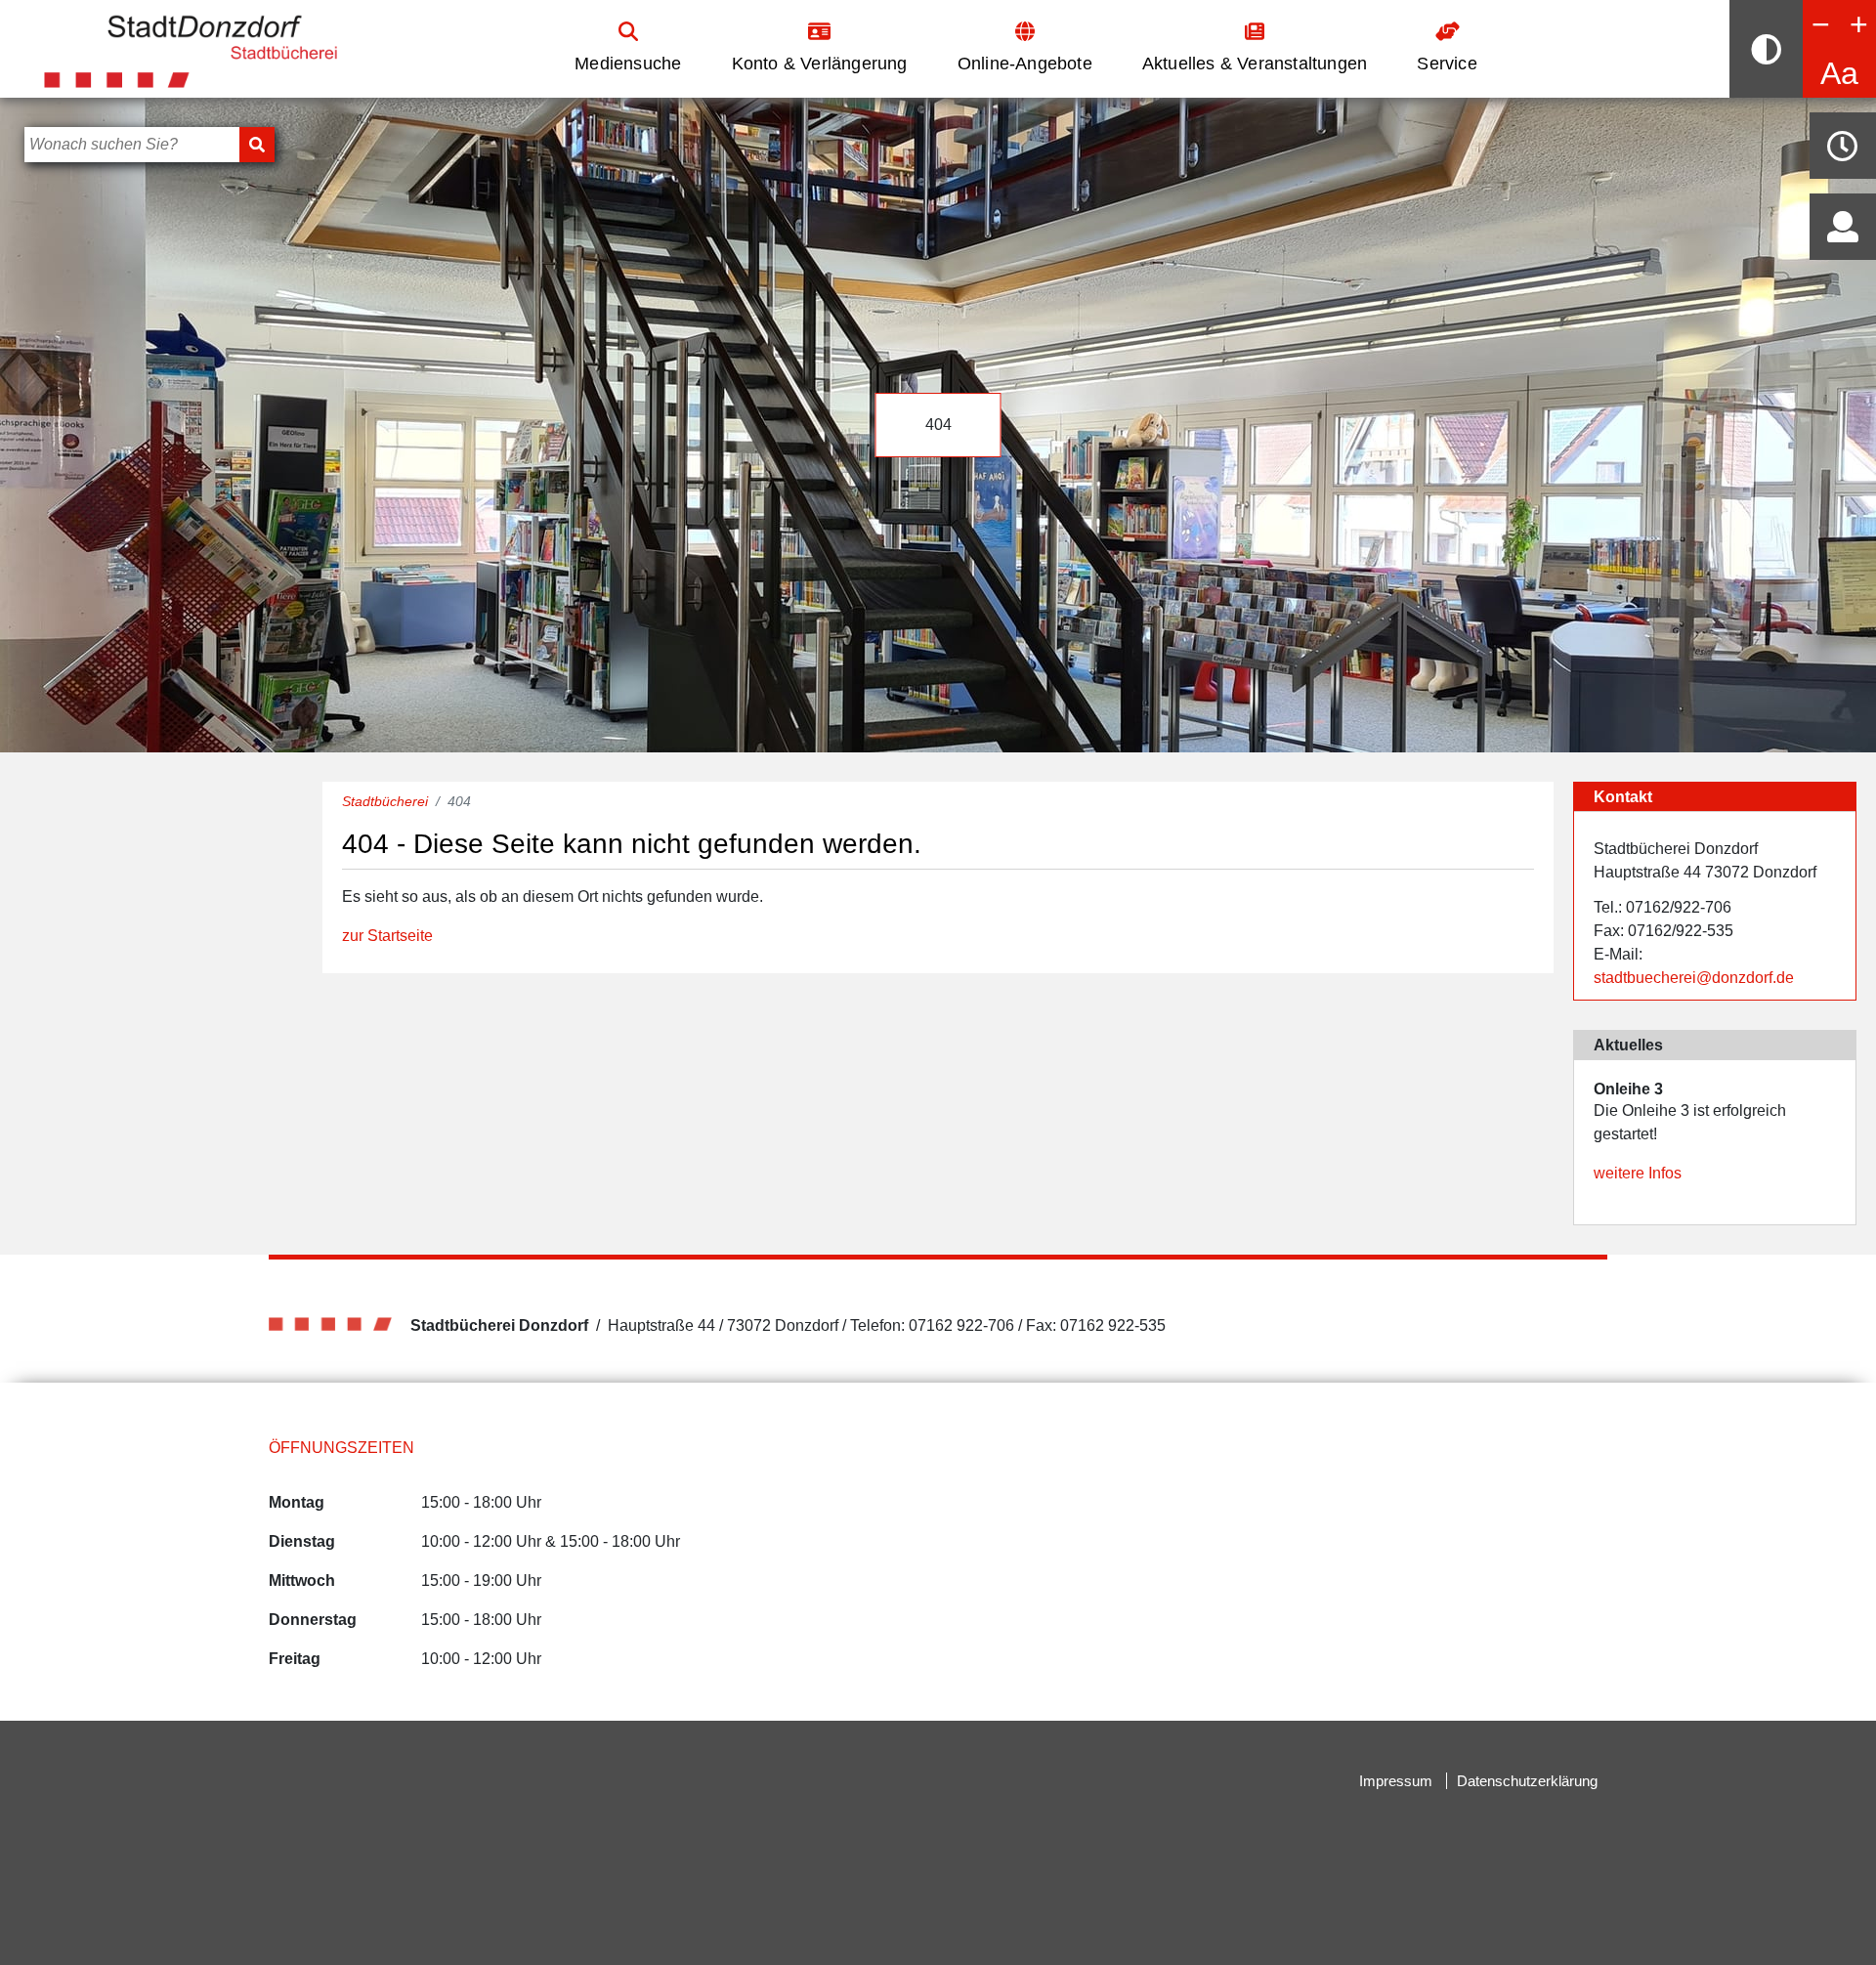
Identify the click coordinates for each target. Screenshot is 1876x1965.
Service (1447, 64)
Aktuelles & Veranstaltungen (1255, 64)
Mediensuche (628, 64)
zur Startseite (387, 936)
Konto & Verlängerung (820, 64)
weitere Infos (1638, 1173)
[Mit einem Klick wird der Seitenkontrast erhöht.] (1766, 49)
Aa (1839, 73)
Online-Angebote (1025, 64)
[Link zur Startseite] (191, 47)
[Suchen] (257, 145)
